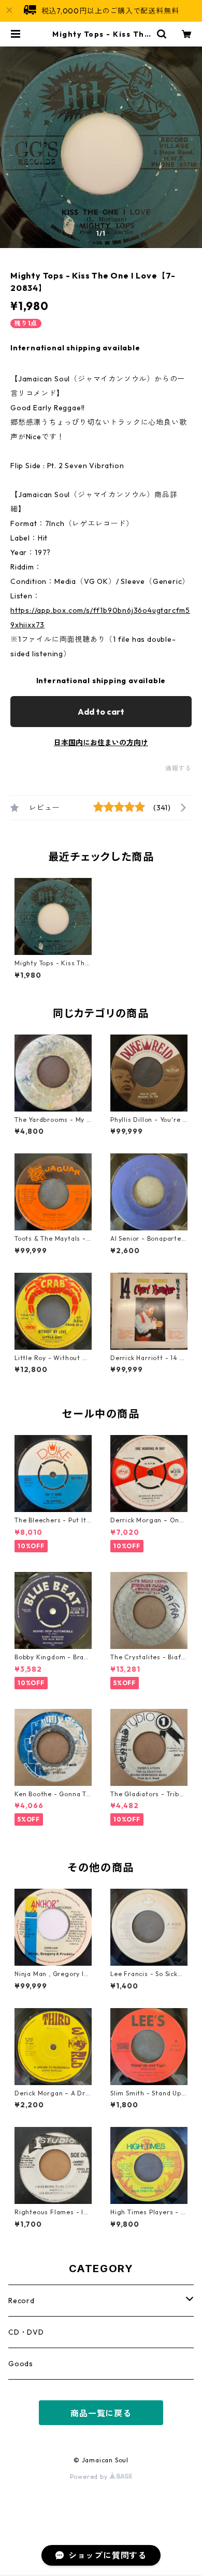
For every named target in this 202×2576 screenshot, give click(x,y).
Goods (21, 2364)
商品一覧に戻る (101, 2413)
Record (21, 2301)
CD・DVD (26, 2332)
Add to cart (101, 712)
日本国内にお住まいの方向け (101, 743)
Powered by (90, 2477)
